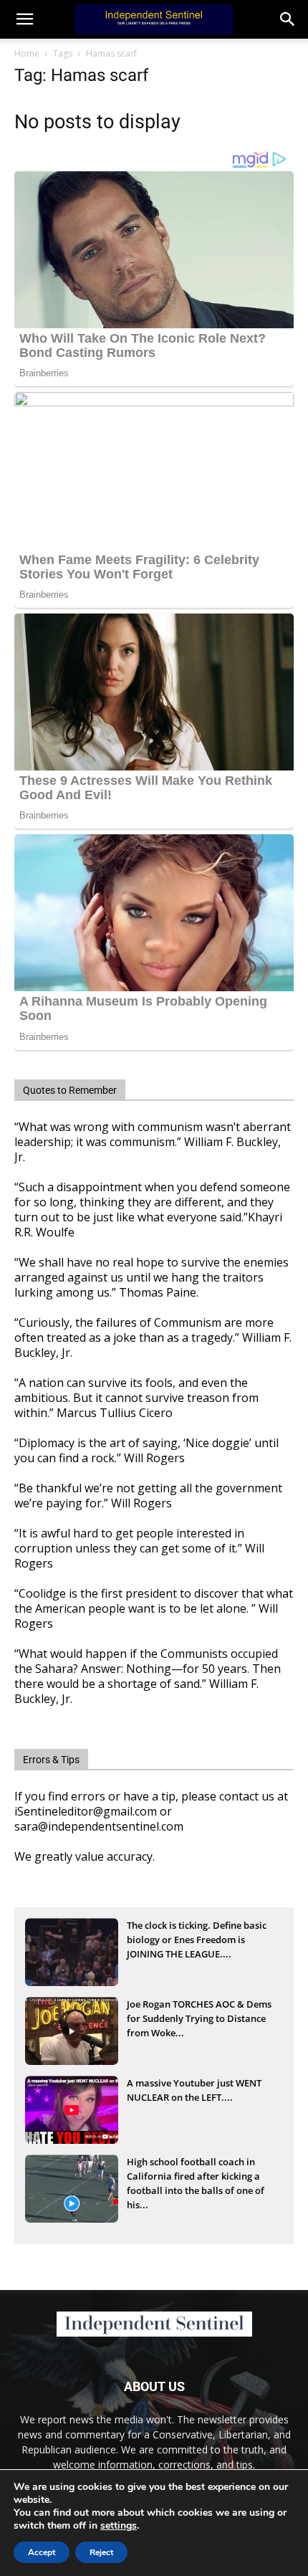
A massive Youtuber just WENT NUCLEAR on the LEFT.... (194, 2090)
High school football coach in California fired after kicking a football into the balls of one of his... (196, 2177)
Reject (101, 2552)
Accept (42, 2552)
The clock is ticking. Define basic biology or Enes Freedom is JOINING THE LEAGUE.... (197, 1940)
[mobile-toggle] (24, 19)
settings (119, 2526)
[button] (288, 19)
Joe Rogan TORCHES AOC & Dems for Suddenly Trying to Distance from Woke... (199, 2018)
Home (27, 53)
